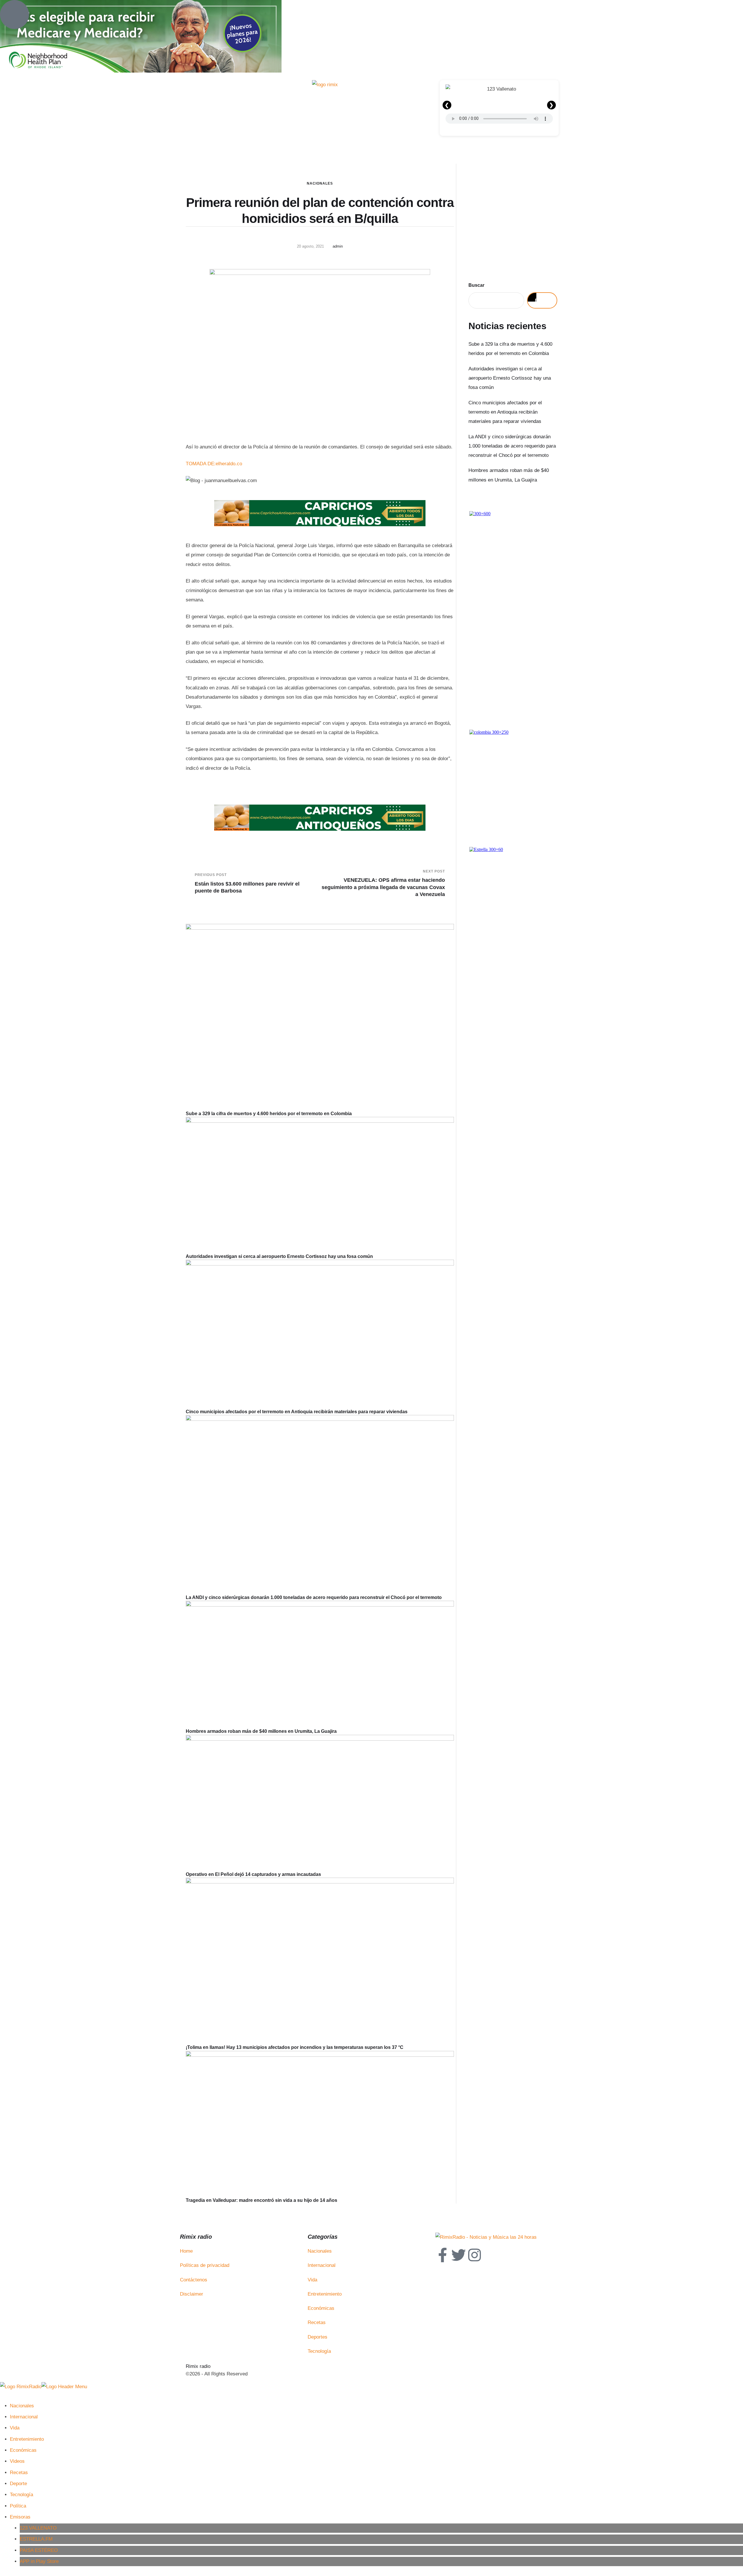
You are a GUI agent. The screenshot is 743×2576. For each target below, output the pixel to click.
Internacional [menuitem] (24, 2417)
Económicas (321, 2308)
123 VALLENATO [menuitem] (38, 2528)
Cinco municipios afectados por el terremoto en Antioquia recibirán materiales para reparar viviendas (297, 1412)
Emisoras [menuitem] (20, 2517)
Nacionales (320, 183)
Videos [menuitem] (17, 2461)
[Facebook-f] (443, 2255)
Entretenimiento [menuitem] (27, 2439)
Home (186, 2251)
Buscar (476, 285)
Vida (312, 2280)
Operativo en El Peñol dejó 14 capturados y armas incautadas (253, 1874)
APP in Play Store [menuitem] (39, 2561)
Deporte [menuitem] (18, 2484)
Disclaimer (192, 2294)
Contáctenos (194, 2280)
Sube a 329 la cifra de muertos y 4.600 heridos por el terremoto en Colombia (269, 1114)
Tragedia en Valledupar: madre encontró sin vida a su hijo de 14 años (262, 2200)
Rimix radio (198, 2366)
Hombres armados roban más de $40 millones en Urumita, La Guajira (261, 1731)
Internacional (322, 2265)
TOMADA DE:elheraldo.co (214, 464)
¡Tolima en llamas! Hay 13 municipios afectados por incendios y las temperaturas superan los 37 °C (295, 2047)
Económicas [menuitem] (23, 2450)
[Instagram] (475, 2255)
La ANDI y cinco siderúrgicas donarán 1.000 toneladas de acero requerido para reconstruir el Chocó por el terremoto (314, 1597)
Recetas (317, 2322)
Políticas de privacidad (205, 2265)
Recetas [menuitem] (19, 2473)
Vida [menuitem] (15, 2428)
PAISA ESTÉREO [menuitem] (39, 2550)
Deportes (318, 2337)
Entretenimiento (325, 2294)
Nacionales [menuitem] (22, 2406)
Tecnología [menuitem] (21, 2495)
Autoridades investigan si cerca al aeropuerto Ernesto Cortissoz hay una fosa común (279, 1256)
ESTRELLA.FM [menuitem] (36, 2539)
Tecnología (319, 2351)
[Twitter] (459, 2255)
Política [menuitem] (18, 2506)
